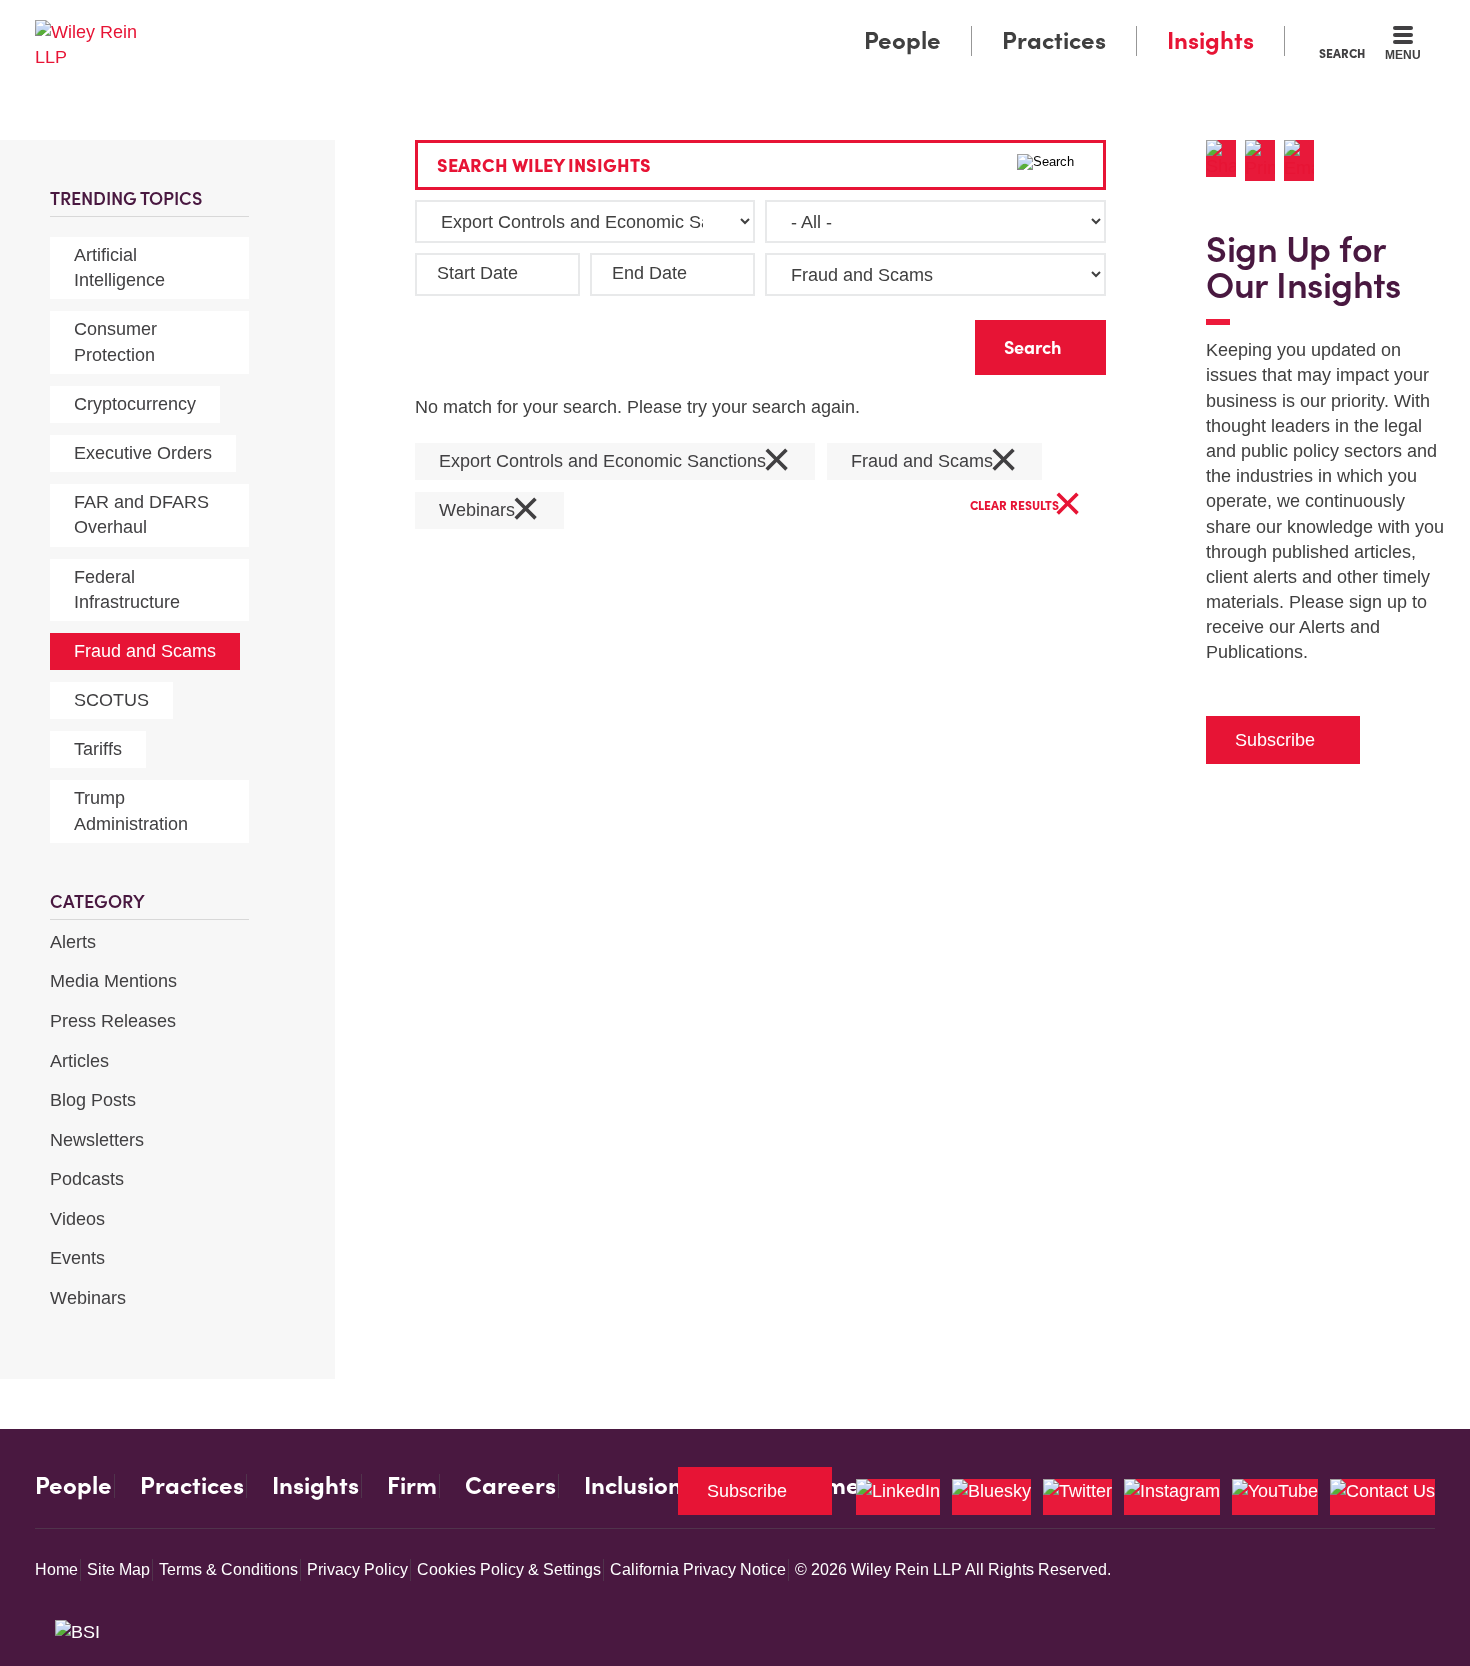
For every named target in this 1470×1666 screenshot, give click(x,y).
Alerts (73, 942)
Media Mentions (113, 981)
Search (1342, 53)
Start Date (477, 273)
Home (56, 1569)
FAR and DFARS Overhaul (141, 514)
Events (77, 1258)
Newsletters (97, 1140)
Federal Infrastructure (127, 589)
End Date (649, 273)
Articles (79, 1061)
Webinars (88, 1298)
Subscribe (1275, 740)
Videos (77, 1219)
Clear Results (1026, 506)
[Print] (1264, 160)
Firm (412, 1486)
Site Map (118, 1569)
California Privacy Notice (698, 1569)
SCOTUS (111, 700)
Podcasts (87, 1179)
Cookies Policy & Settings (509, 1569)
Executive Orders (143, 453)
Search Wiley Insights (544, 165)
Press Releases (113, 1021)
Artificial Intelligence (119, 267)
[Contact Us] (1382, 1497)
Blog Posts (93, 1100)
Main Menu (675, 22)
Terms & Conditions (228, 1569)
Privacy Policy (357, 1569)
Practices (1054, 40)
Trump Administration (131, 810)
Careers (510, 1486)
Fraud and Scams (145, 651)
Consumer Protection (115, 341)
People (902, 40)
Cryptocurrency (135, 404)
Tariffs (98, 749)
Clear (928, 342)
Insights (1210, 40)
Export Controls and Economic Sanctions (615, 461)
